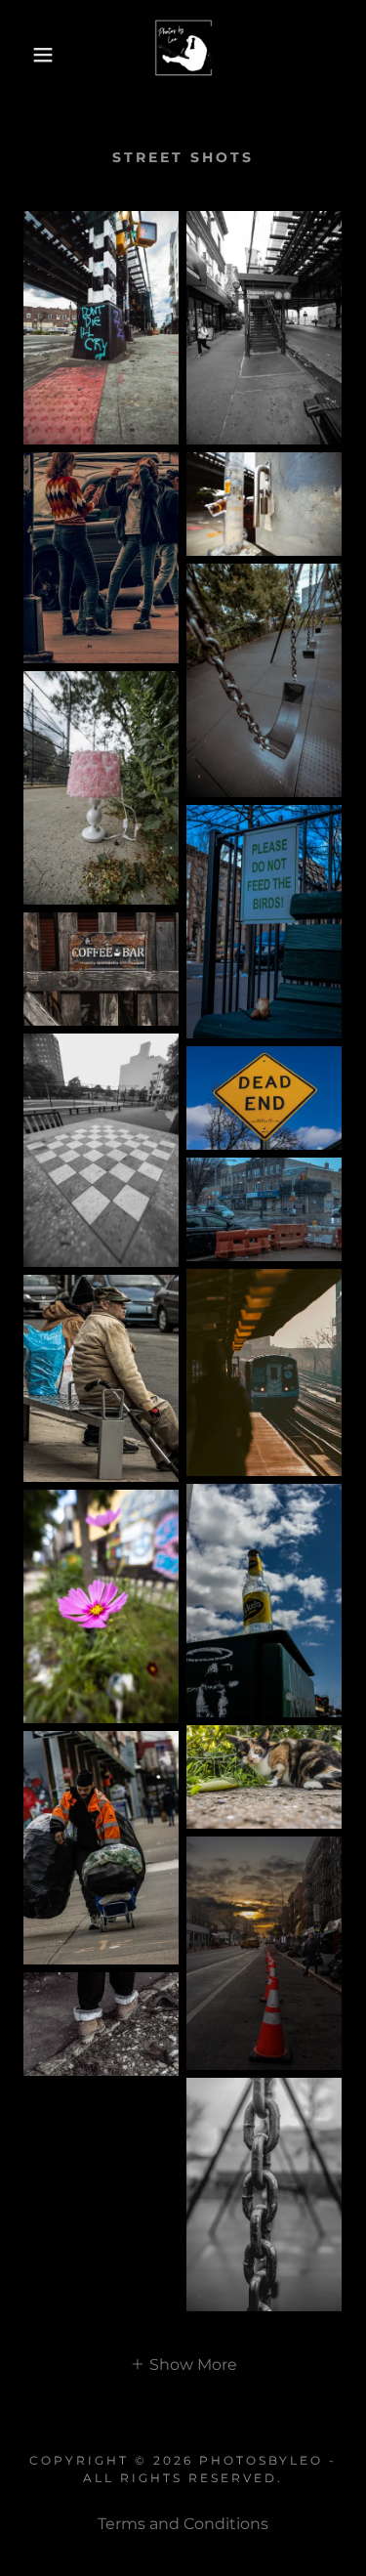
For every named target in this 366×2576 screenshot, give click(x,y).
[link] (183, 55)
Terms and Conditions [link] (183, 2524)
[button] (29, 55)
